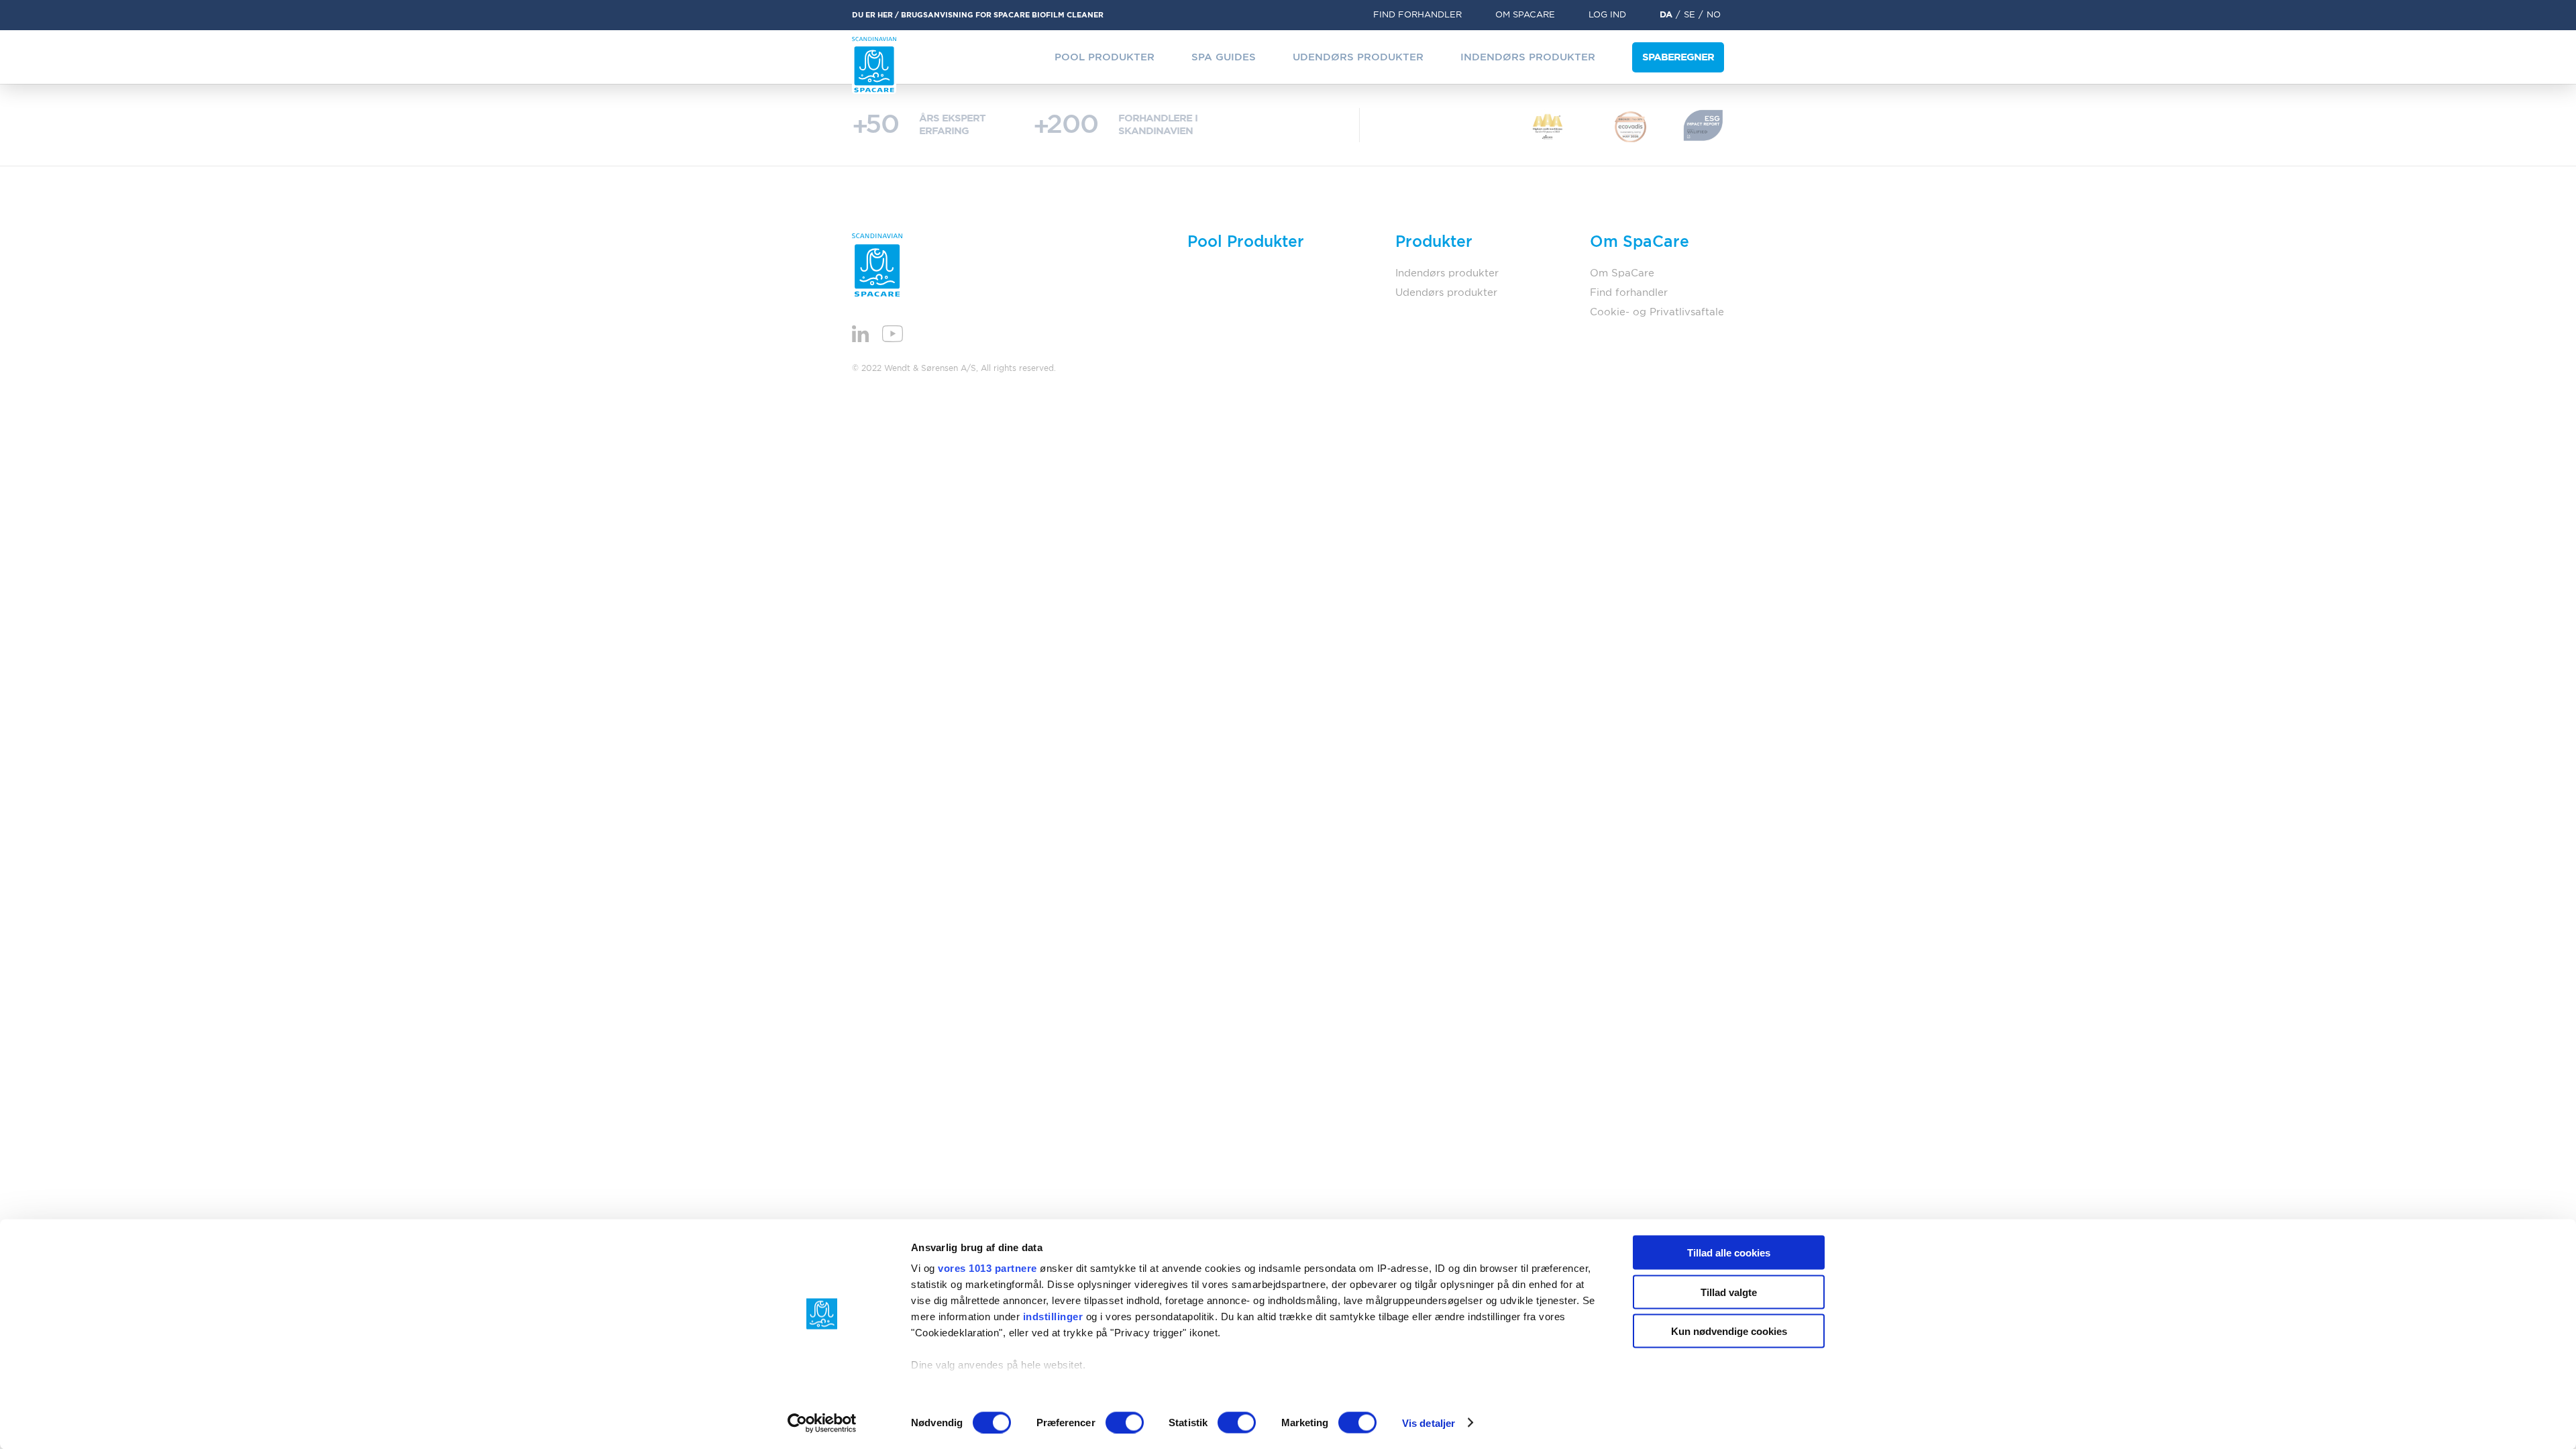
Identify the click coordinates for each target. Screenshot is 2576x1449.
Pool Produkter (1105, 57)
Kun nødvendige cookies (1729, 1331)
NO (1714, 15)
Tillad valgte (1729, 1292)
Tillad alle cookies (1729, 1253)
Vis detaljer (1429, 1423)
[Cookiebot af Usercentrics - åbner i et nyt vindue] (822, 1423)
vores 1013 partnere (987, 1268)
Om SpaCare (1525, 15)
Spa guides (1224, 57)
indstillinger (1053, 1317)
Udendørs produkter (1358, 57)
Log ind (1607, 15)
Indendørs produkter (1528, 57)
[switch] (1125, 1422)
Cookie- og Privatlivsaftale (1657, 312)
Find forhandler (1417, 15)
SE (1689, 15)
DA (1666, 15)
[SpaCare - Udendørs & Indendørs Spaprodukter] (874, 65)
